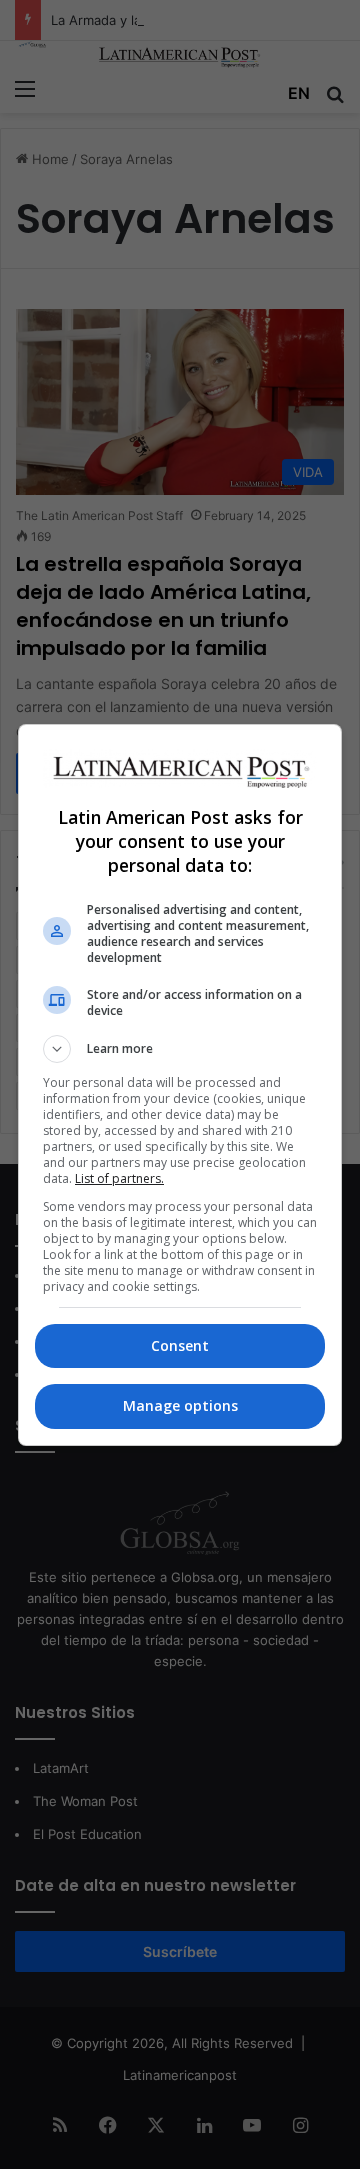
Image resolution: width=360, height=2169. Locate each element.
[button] (180, 1049)
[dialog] (180, 1085)
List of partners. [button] (119, 1178)
